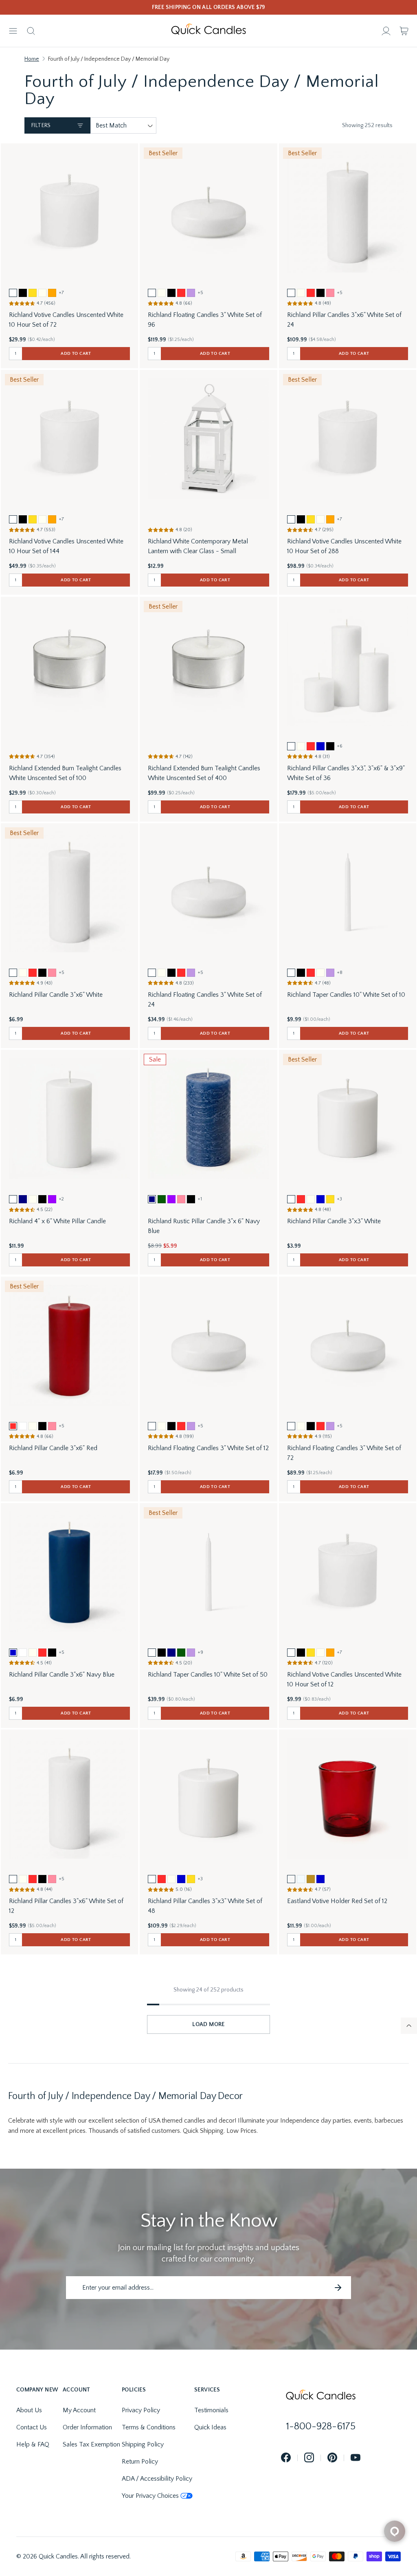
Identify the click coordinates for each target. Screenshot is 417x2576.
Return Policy (140, 2462)
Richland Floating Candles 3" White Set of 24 (205, 1000)
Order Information (87, 2427)
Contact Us (32, 2427)
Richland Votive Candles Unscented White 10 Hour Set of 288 (344, 546)
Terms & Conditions (149, 2427)
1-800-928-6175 (321, 2427)
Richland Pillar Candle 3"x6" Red (53, 1448)
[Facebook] (286, 2458)
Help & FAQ (33, 2444)
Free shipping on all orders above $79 (209, 7)
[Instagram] (309, 2458)
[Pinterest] (332, 2458)
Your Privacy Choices (150, 2496)
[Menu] (13, 31)
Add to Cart (76, 354)
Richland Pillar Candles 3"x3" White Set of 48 (205, 1906)
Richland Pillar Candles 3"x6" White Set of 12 (66, 1906)
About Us (29, 2410)
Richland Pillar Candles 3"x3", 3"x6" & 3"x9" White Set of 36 (346, 773)
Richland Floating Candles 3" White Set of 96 (205, 320)
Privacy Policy (141, 2410)
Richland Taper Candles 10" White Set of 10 (346, 995)
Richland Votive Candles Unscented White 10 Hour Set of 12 (344, 1679)
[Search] (31, 31)
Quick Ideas (210, 2427)
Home (32, 59)
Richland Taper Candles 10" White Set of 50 (208, 1675)
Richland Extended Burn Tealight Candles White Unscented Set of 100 (65, 773)
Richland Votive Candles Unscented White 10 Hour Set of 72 (66, 320)
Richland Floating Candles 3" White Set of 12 (208, 1448)
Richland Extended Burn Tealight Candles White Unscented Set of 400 (204, 773)
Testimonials (211, 2410)
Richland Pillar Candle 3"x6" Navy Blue (62, 1675)
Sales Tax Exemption (91, 2444)
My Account (79, 2410)
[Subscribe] (338, 2288)
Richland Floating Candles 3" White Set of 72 (344, 1453)
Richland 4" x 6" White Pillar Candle (57, 1221)
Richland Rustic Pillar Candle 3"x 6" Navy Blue (204, 1226)
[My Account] (386, 31)
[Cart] (404, 31)
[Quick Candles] (208, 31)
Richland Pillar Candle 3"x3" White (334, 1221)
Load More (208, 2024)
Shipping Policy (143, 2444)
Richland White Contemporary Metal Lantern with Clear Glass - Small (198, 546)
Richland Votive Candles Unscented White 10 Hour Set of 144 (66, 546)
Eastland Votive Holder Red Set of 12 (337, 1901)
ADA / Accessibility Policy (157, 2479)
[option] (13, 293)
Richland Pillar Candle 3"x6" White (56, 995)
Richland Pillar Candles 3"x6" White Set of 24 (344, 320)
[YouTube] (356, 2458)
